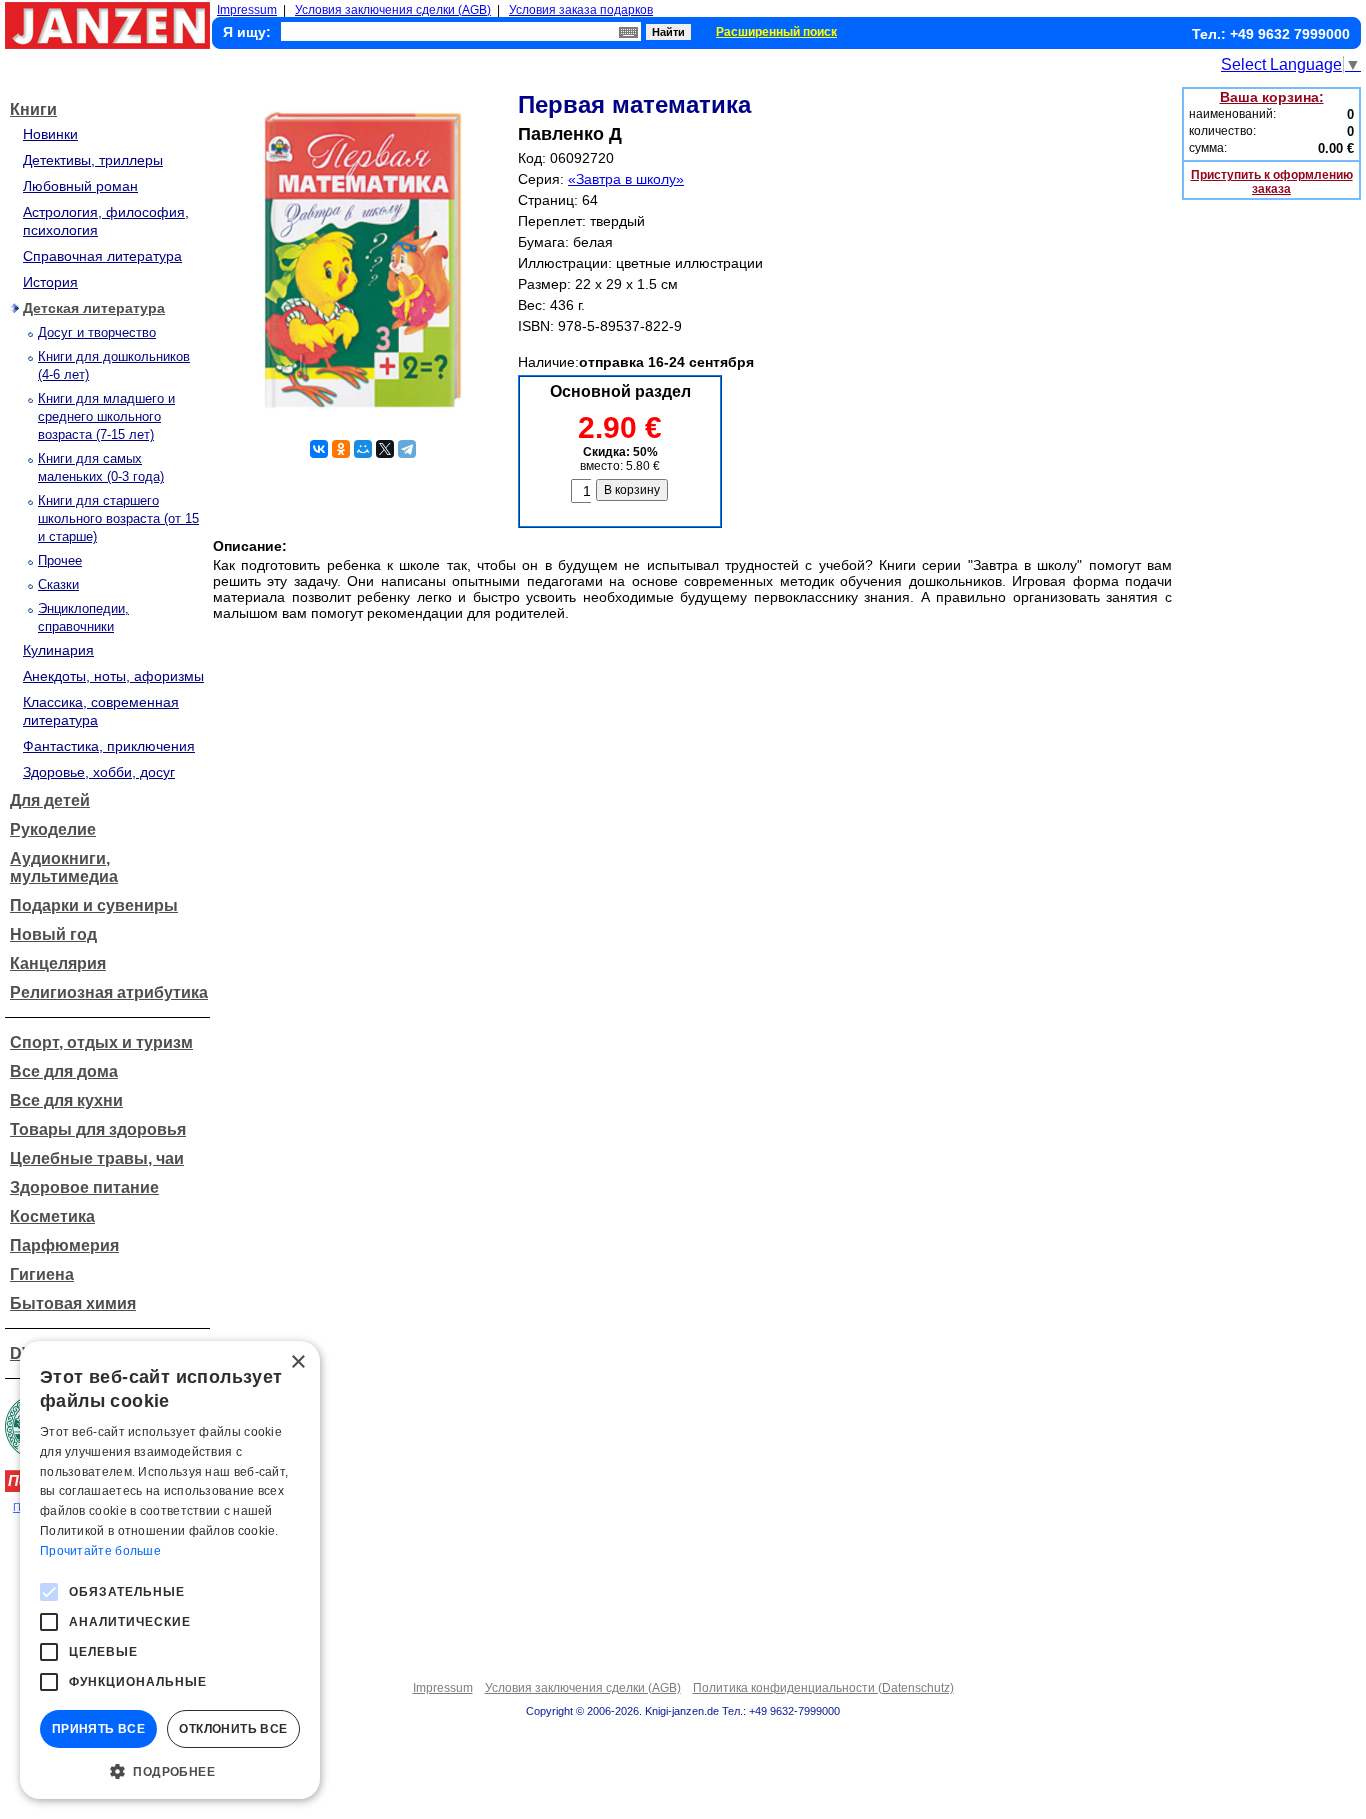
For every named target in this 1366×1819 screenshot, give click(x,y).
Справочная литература (102, 256)
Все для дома (64, 1071)
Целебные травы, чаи (97, 1158)
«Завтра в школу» (626, 179)
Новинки (50, 134)
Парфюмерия (64, 1245)
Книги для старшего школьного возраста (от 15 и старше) (118, 518)
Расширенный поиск (776, 32)
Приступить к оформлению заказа (1272, 182)
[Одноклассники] (341, 449)
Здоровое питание (84, 1187)
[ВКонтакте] (319, 449)
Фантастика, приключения (109, 746)
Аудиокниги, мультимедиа (64, 867)
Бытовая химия (73, 1303)
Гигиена (42, 1274)
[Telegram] (407, 449)
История (50, 282)
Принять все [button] (98, 1729)
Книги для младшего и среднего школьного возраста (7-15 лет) (106, 416)
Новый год (53, 934)
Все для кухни (66, 1100)
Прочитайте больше (100, 1551)
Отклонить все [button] (233, 1729)
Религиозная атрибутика (109, 992)
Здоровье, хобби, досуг (99, 772)
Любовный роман (80, 186)
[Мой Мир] (363, 449)
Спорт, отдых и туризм (101, 1042)
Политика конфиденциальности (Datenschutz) (823, 1688)
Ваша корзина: (1272, 97)
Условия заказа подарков (581, 10)
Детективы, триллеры (93, 160)
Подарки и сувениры (94, 905)
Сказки (58, 584)
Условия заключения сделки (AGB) (393, 10)
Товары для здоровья (98, 1129)
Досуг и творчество (97, 332)
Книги (33, 109)
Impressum (247, 10)
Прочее (60, 560)
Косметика (52, 1216)
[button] (170, 1770)
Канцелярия (58, 963)
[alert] (170, 1570)
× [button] (297, 1362)
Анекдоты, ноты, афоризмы (113, 676)
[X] (385, 449)
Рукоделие (53, 829)
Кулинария (58, 650)
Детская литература (94, 308)
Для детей (50, 800)
